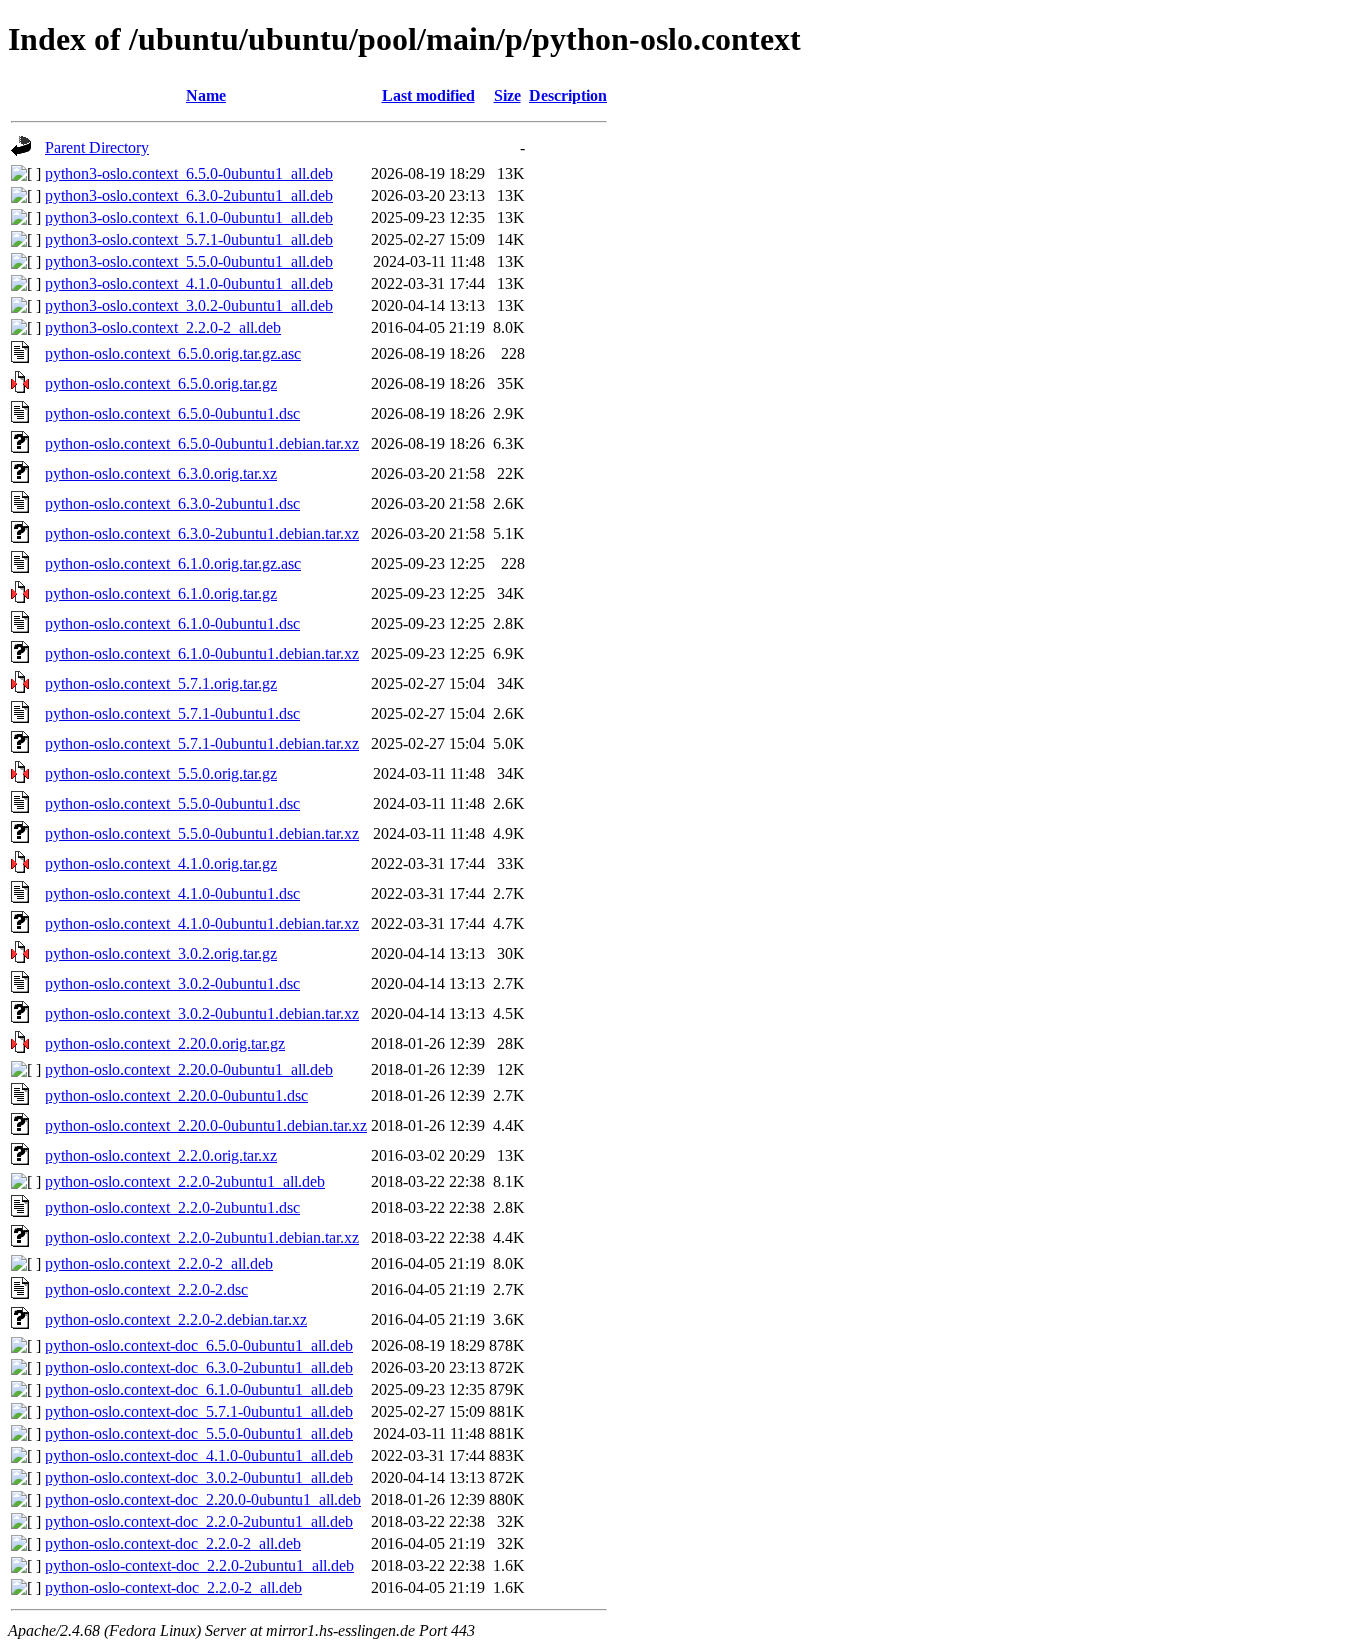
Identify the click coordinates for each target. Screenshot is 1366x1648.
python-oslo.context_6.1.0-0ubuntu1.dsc (172, 623)
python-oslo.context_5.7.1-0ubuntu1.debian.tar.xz (202, 743)
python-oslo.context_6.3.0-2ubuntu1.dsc (172, 503)
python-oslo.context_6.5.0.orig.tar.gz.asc (173, 353)
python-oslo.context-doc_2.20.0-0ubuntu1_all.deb (203, 1499)
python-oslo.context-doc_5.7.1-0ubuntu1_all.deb (199, 1411)
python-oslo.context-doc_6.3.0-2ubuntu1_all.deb (199, 1367)
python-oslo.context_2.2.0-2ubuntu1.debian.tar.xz (202, 1237)
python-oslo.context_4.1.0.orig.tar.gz (161, 863)
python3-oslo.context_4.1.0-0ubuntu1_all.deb (189, 283)
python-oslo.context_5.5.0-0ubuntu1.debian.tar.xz (202, 833)
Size (507, 95)
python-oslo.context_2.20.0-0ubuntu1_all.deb (189, 1069)
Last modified (428, 95)
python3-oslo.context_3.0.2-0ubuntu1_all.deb (189, 305)
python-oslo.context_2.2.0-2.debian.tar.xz (176, 1319)
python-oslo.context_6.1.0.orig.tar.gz (161, 593)
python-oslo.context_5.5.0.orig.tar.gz (161, 773)
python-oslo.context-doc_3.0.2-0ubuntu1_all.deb (199, 1477)
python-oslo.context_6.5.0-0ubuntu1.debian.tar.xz (202, 443)
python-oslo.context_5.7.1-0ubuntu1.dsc (172, 713)
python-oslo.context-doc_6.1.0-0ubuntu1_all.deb (199, 1389)
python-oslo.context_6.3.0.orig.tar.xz (161, 473)
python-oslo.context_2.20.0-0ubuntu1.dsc (176, 1095)
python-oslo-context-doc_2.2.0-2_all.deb (173, 1587)
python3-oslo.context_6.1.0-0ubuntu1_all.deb (189, 217)
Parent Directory (97, 147)
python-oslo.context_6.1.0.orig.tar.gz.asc (173, 563)
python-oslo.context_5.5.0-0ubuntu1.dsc (172, 803)
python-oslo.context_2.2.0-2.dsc (146, 1289)
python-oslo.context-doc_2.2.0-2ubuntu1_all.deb (199, 1521)
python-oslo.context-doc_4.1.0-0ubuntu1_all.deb (199, 1455)
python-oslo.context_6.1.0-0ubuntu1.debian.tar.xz (202, 653)
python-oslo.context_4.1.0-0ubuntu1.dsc (172, 893)
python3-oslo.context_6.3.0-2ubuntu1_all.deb (189, 195)
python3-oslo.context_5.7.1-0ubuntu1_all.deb (189, 239)
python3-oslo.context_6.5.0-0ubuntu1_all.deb (189, 173)
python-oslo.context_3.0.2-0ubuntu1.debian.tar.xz (202, 1013)
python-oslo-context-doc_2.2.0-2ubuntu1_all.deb (199, 1565)
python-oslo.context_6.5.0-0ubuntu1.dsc (172, 413)
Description (568, 95)
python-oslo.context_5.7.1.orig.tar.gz (161, 683)
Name (206, 95)
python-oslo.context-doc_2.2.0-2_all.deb (173, 1543)
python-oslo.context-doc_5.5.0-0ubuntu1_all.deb (199, 1433)
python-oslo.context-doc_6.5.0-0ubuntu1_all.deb (199, 1345)
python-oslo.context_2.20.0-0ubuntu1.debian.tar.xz (206, 1125)
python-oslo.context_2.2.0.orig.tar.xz (161, 1155)
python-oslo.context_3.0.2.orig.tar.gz (161, 953)
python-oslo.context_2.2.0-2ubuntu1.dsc (172, 1207)
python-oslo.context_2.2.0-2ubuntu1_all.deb (185, 1181)
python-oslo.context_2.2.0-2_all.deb (159, 1263)
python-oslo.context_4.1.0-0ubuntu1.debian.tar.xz (202, 923)
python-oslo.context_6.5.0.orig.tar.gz (161, 383)
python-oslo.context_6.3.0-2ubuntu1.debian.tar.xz (202, 533)
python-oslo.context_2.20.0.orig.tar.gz (165, 1043)
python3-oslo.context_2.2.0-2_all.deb (163, 327)
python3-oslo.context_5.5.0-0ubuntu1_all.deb (189, 261)
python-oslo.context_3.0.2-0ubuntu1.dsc (172, 983)
